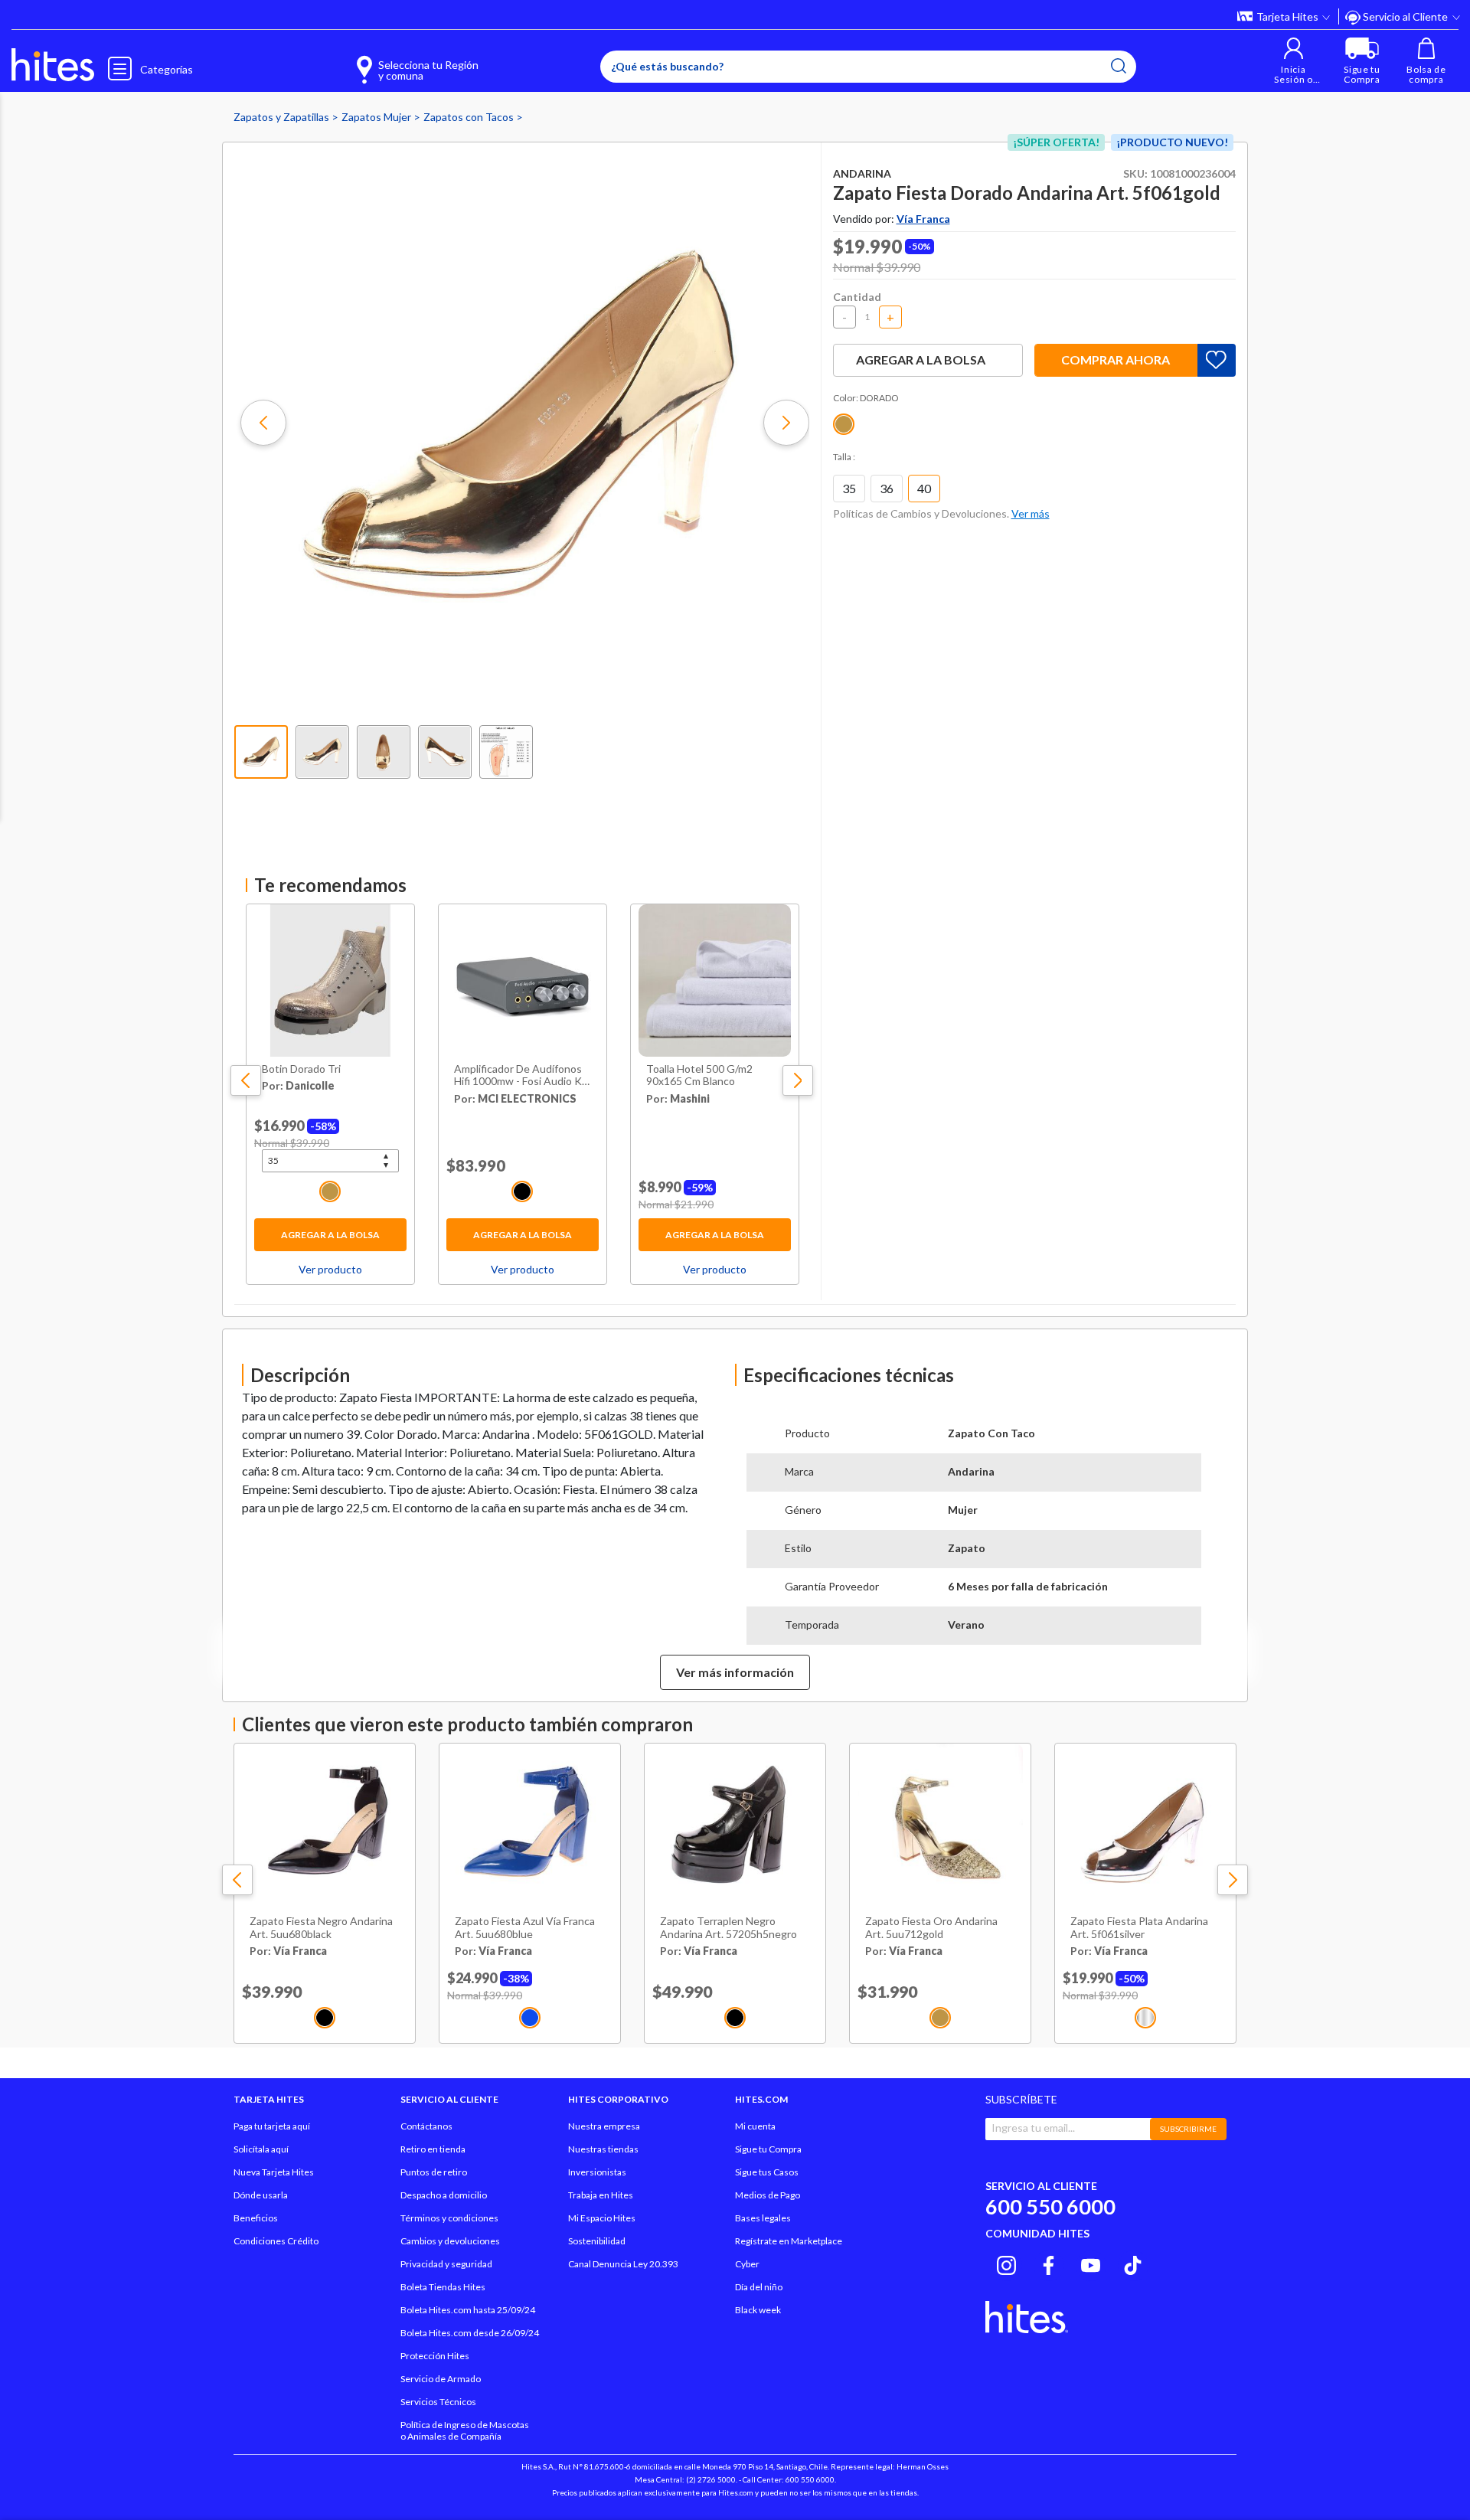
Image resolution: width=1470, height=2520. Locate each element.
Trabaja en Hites (601, 2195)
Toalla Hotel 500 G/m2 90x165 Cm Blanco (699, 1075)
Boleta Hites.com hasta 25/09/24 (468, 2310)
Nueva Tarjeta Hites (274, 2172)
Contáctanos (426, 2126)
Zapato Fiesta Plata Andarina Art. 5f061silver (1139, 1928)
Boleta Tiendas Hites (443, 2287)
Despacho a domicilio (444, 2195)
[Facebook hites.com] (1049, 2263)
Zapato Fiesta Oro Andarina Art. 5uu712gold (931, 1928)
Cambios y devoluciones (450, 2241)
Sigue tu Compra (768, 2149)
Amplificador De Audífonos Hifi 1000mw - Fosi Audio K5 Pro (521, 1076)
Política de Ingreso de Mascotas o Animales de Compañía (465, 2430)
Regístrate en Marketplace (789, 2241)
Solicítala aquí (261, 2149)
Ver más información (735, 1672)
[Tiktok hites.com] (1133, 2263)
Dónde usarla (261, 2195)
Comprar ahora (1116, 360)
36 (887, 488)
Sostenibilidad (597, 2241)
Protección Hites (435, 2356)
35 (849, 488)
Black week (758, 2310)
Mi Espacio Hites (602, 2218)
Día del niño (759, 2287)
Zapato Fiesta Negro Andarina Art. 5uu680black (321, 1928)
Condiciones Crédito (276, 2241)
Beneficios (256, 2218)
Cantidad (857, 297)
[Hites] (53, 65)
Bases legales (763, 2218)
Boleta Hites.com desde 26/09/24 (470, 2333)
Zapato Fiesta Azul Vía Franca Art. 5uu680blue (525, 1928)
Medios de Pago (768, 2195)
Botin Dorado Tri (301, 1069)
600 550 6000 (1050, 2206)
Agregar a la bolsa (330, 1235)
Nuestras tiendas (603, 2149)
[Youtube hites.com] (1091, 2263)
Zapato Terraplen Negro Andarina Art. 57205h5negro (728, 1928)
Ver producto (330, 1269)
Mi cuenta (755, 2126)
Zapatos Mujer (377, 117)
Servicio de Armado (441, 2379)
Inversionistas (597, 2172)
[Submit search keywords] (1119, 66)
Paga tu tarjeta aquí (272, 2126)
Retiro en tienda (433, 2149)
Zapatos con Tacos (470, 117)
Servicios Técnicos (438, 2402)
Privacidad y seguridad (446, 2264)
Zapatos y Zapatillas (283, 117)
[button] (1294, 61)
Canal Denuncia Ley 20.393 (623, 2264)
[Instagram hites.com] (1006, 2263)
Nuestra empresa (604, 2126)
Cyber (747, 2264)
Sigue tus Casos (767, 2172)
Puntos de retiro (434, 2172)
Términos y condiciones (449, 2218)
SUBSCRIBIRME (1188, 2129)
